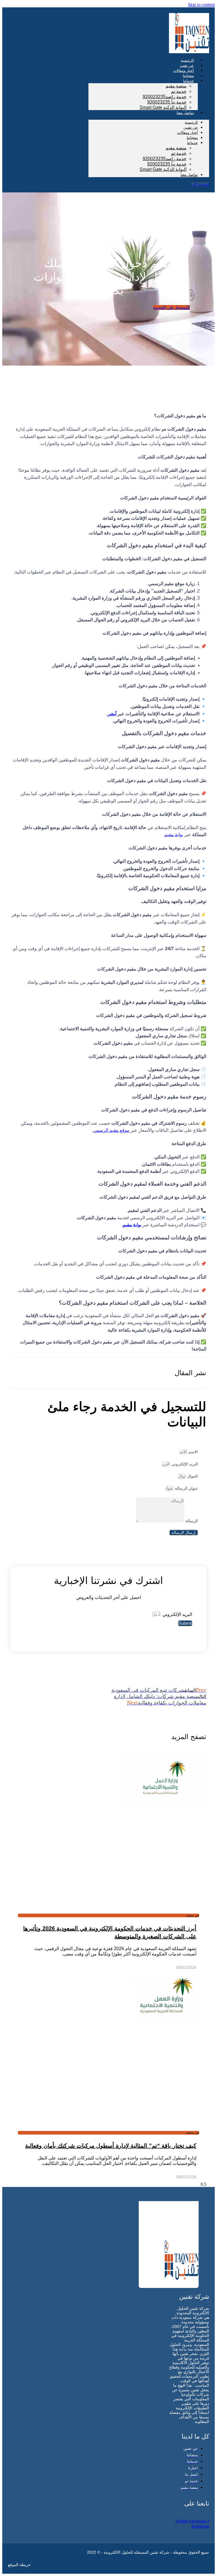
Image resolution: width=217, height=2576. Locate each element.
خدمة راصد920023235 (165, 97)
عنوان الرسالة (186, 1488)
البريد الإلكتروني (184, 1464)
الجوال (192, 1476)
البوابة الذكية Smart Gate (163, 107)
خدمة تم (179, 91)
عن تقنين (191, 127)
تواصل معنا (185, 113)
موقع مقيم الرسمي (111, 1130)
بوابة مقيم (174, 835)
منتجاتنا (192, 138)
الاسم (193, 1452)
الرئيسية (191, 122)
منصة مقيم (176, 86)
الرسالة (191, 1521)
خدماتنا (188, 81)
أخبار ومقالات (187, 133)
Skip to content (201, 5)
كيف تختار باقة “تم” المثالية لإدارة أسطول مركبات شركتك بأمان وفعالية (111, 2146)
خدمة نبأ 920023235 (167, 102)
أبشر (112, 714)
